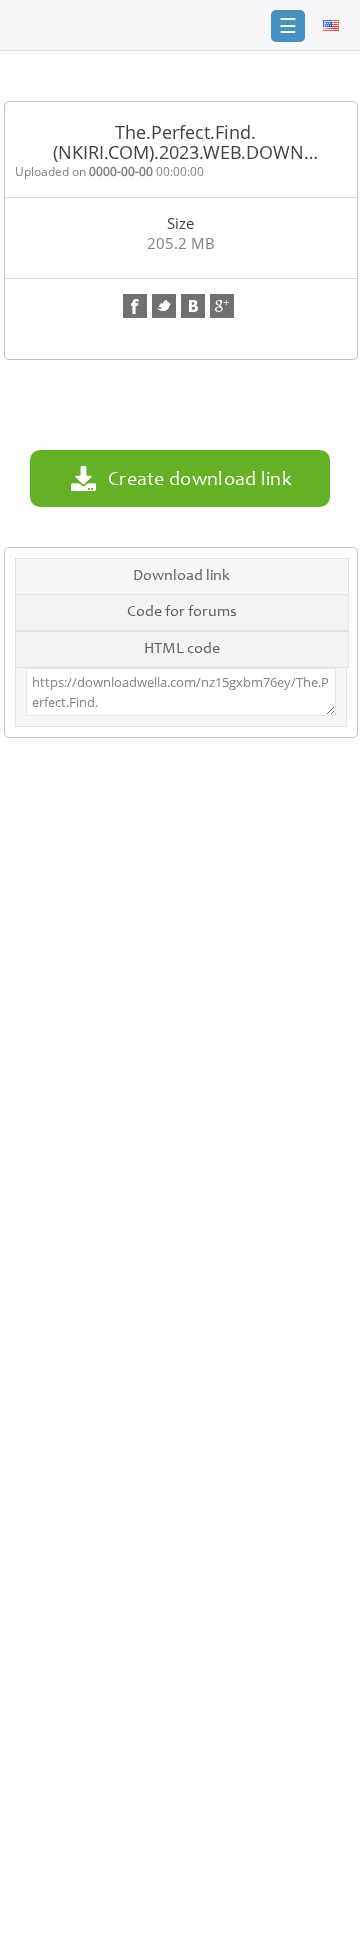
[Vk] (193, 306)
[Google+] (222, 306)
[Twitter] (164, 306)
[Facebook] (135, 306)
